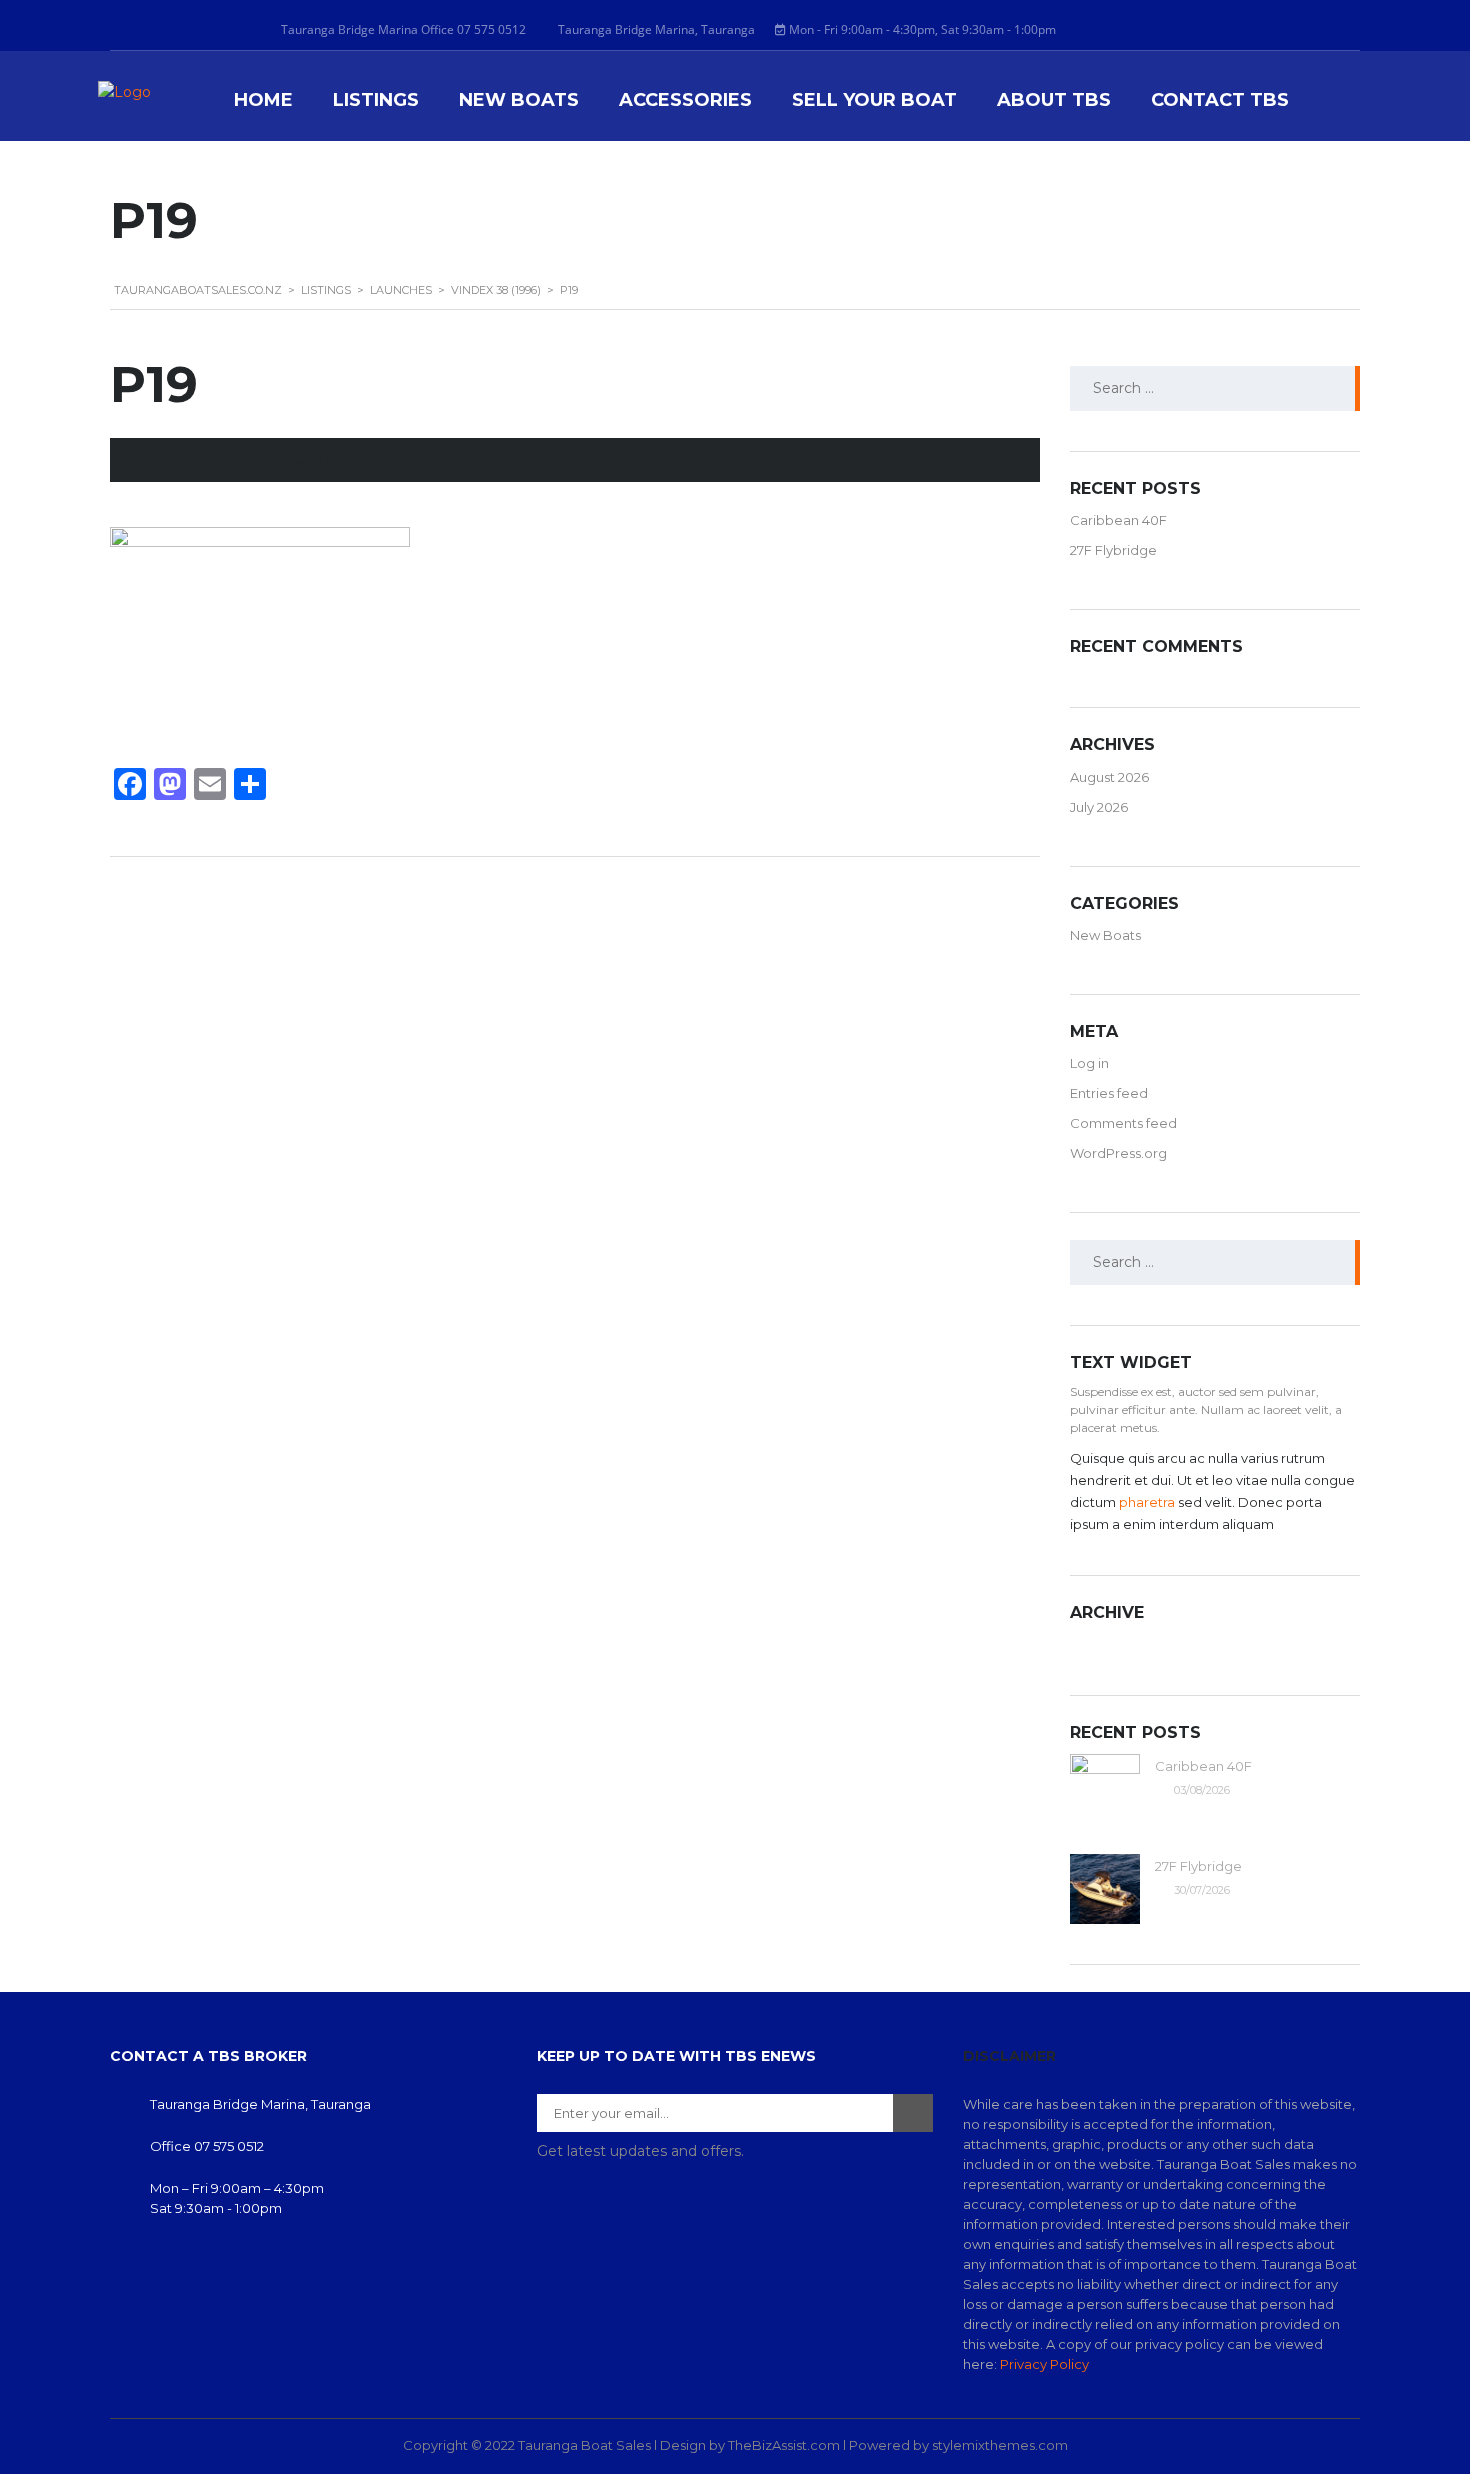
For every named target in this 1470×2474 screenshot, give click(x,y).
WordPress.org (1118, 1153)
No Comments (979, 460)
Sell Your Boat (874, 100)
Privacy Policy (1044, 2364)
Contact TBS (1220, 100)
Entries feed (1109, 1093)
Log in (1089, 1063)
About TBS (1054, 100)
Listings (376, 100)
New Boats (519, 100)
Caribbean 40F (1118, 520)
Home (263, 100)
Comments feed (1123, 1123)
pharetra (1147, 1502)
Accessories (685, 100)
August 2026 (1109, 777)
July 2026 (1099, 807)
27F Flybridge (1113, 550)
